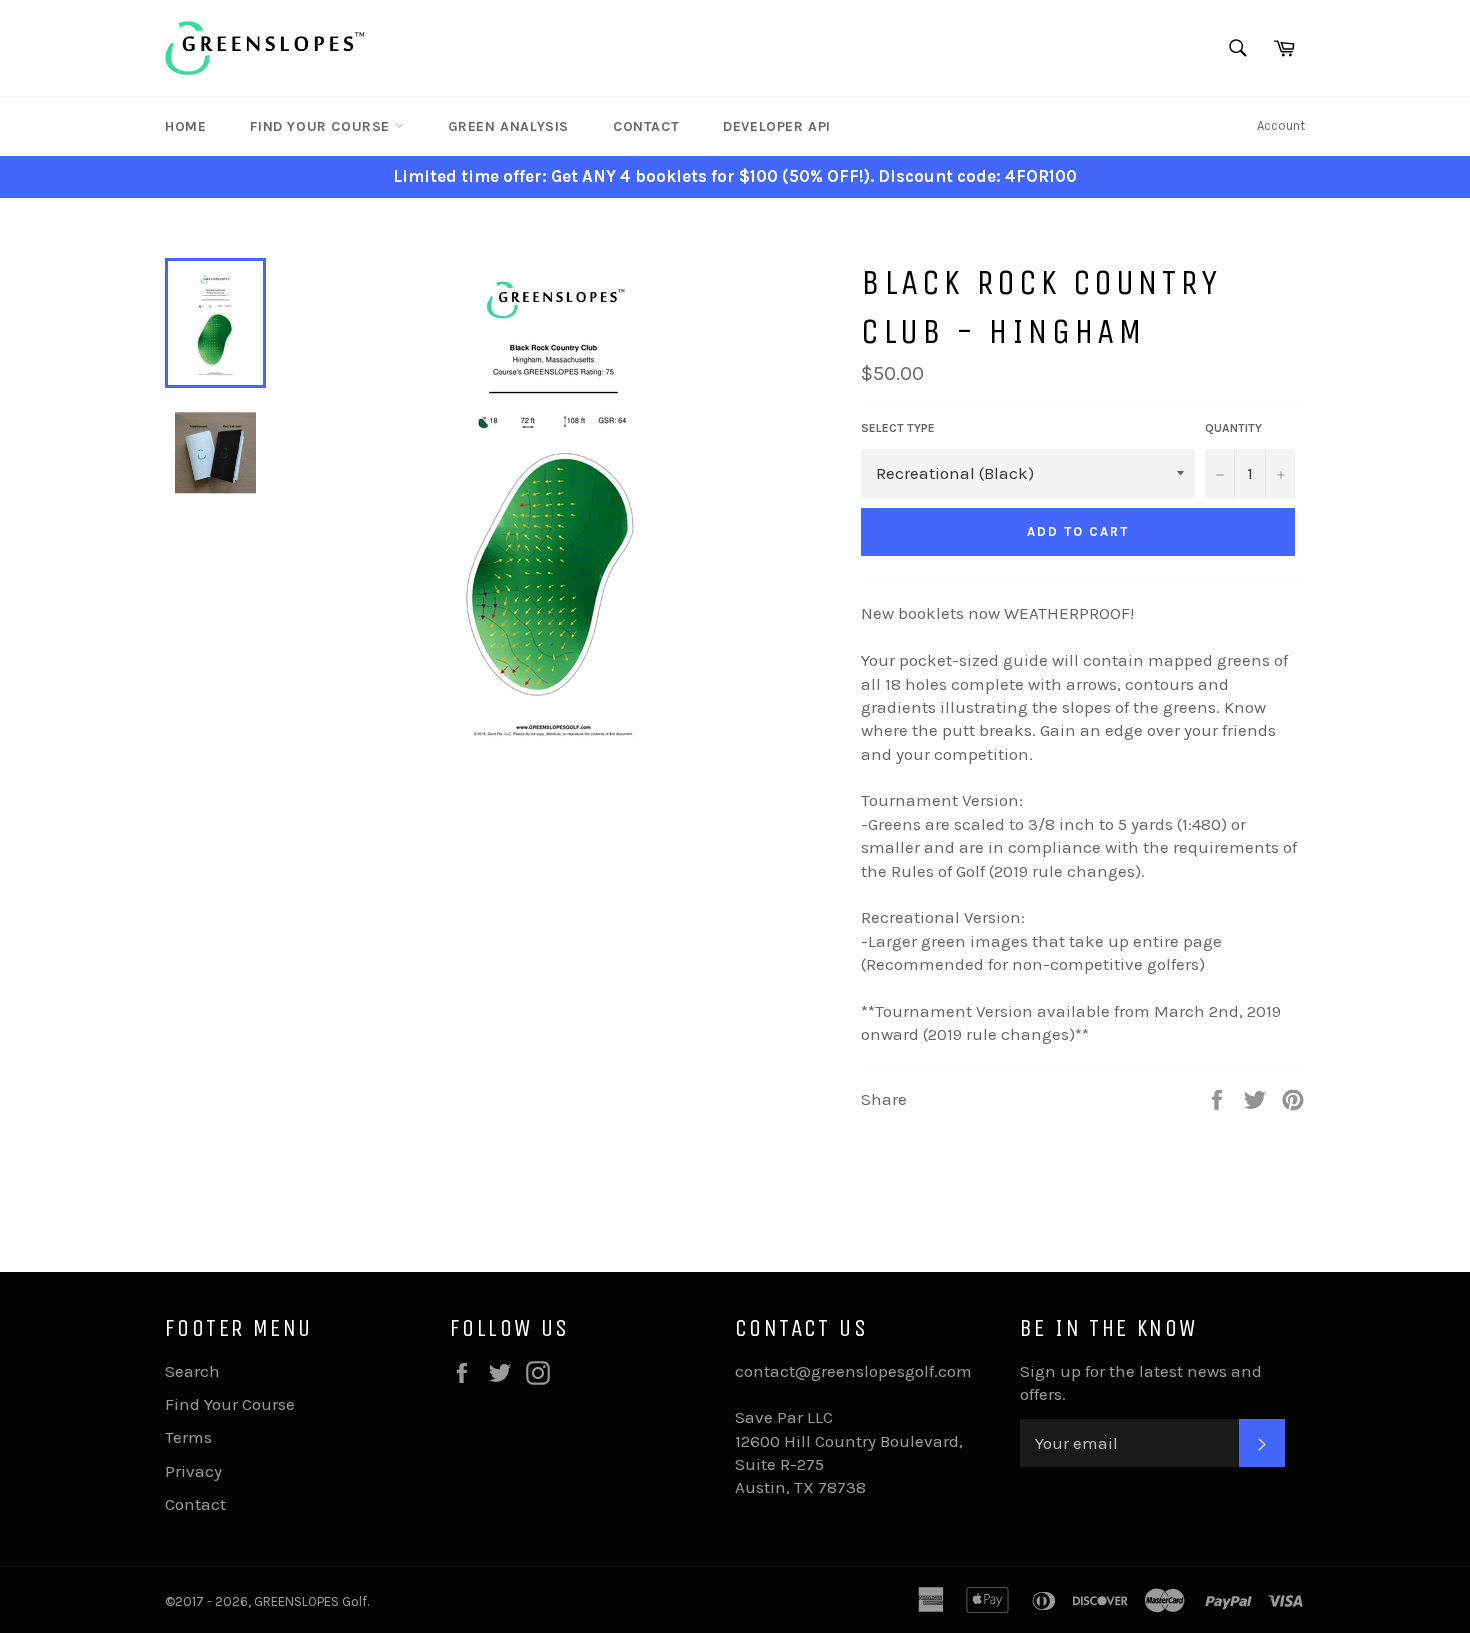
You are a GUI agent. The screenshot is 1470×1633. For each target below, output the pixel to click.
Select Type (898, 428)
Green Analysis (508, 126)
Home (185, 126)
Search (192, 1371)
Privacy (193, 1471)
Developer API (777, 126)
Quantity (1233, 428)
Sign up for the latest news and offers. (1141, 1382)
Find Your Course (322, 126)
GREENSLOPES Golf (310, 1601)
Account (1281, 125)
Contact (646, 126)
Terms (188, 1437)
